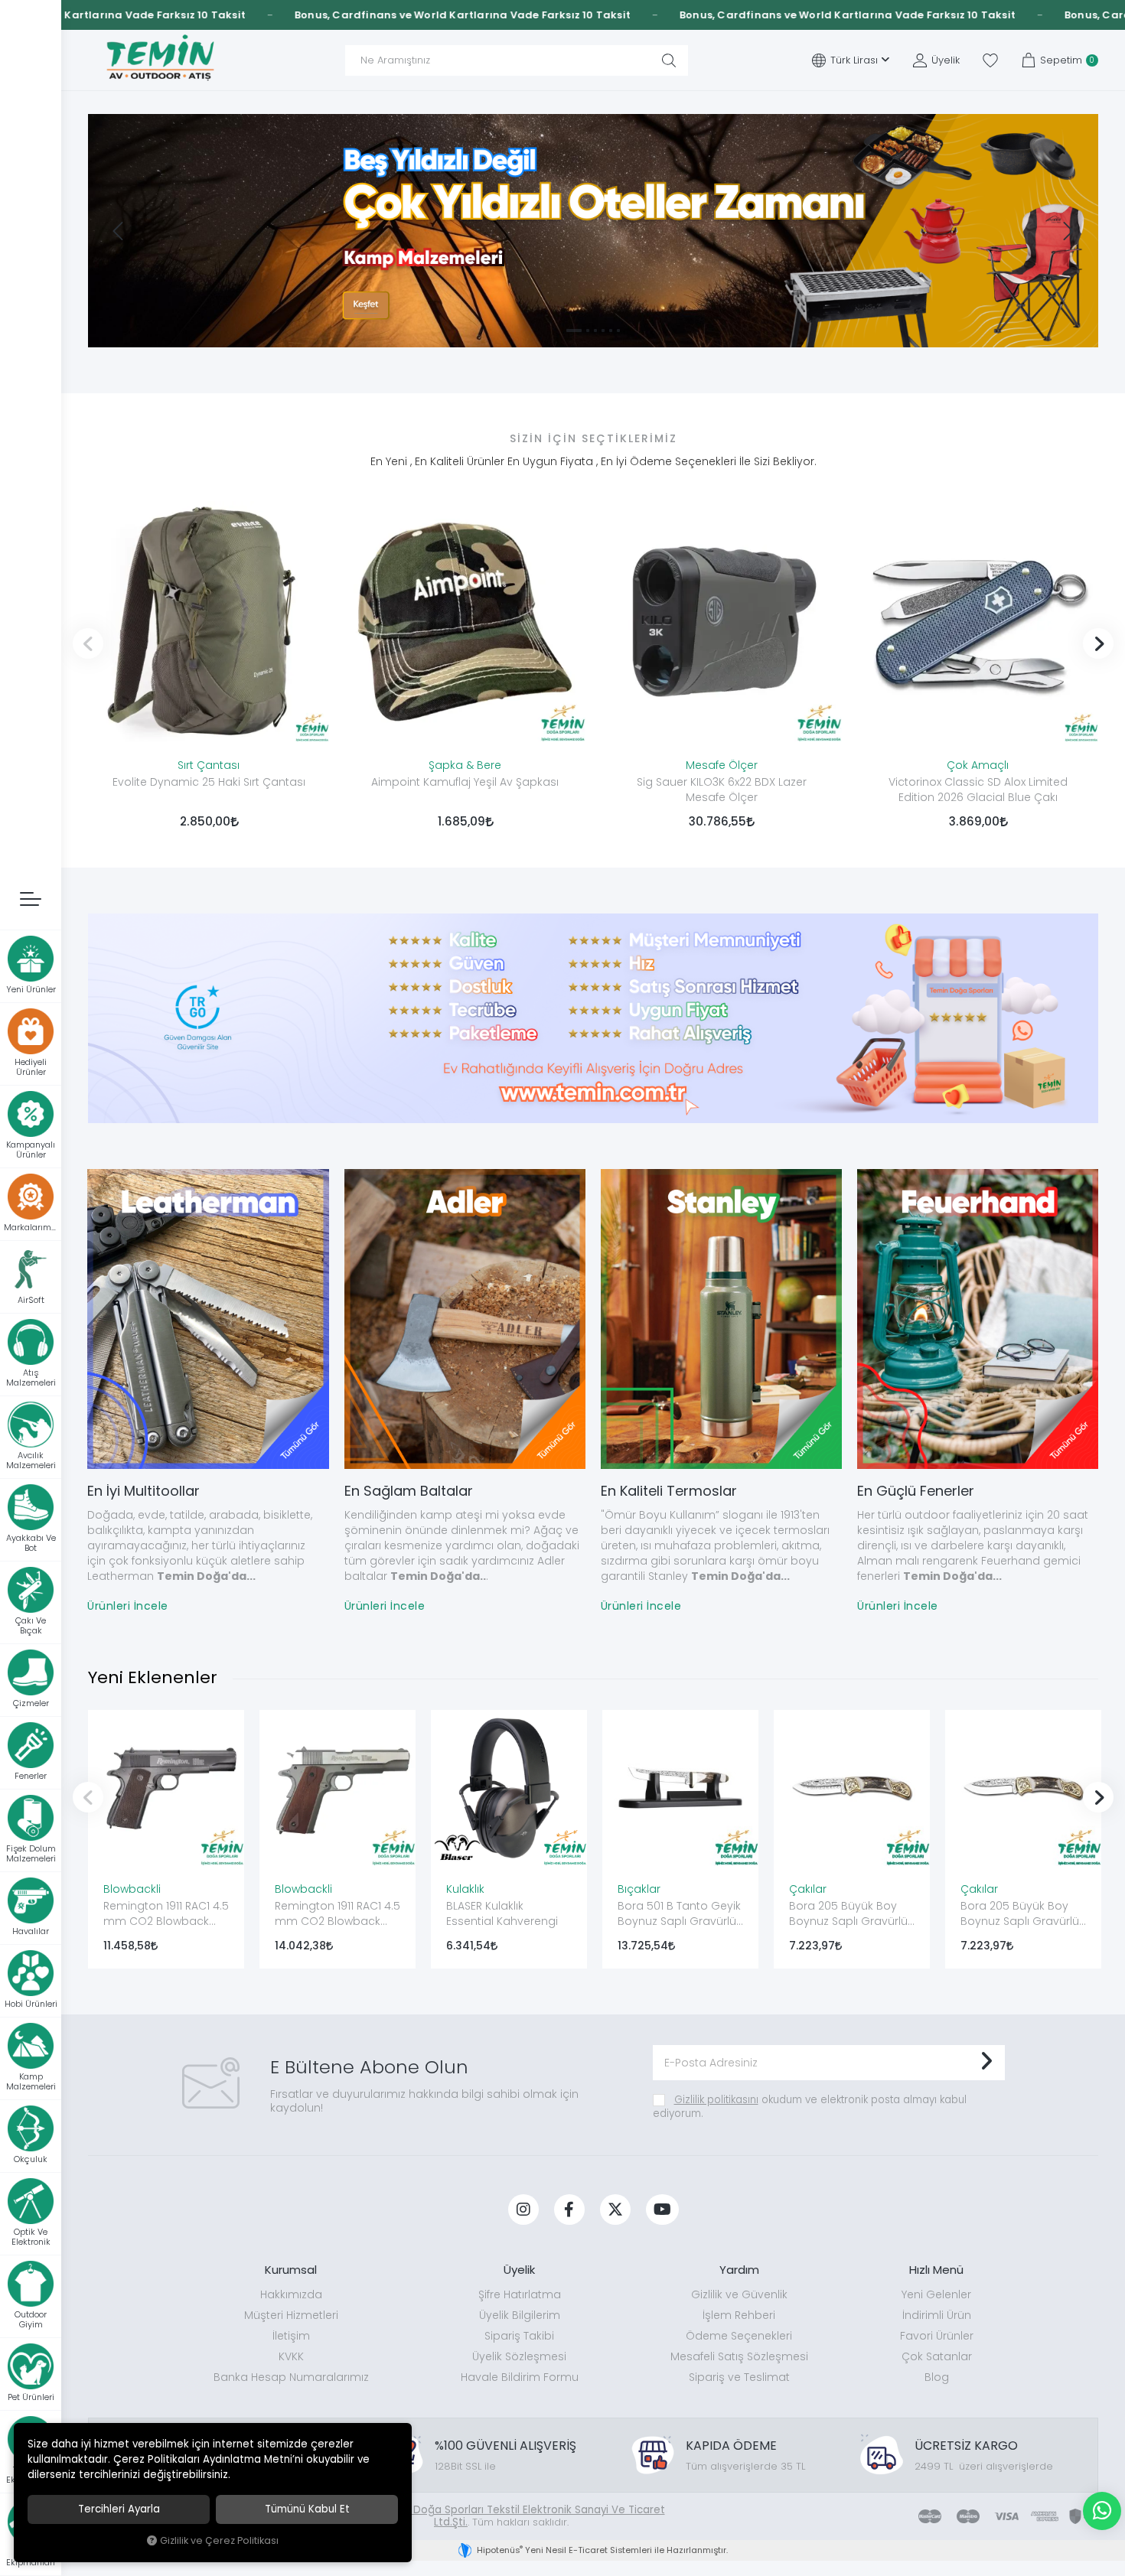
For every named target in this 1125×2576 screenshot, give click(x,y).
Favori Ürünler (937, 2336)
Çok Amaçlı (978, 765)
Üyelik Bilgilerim (520, 2315)
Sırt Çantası (209, 765)
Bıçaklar (639, 1889)
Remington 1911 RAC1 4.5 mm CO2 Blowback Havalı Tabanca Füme (166, 1915)
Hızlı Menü (936, 2270)
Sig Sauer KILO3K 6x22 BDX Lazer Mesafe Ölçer (722, 790)
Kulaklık (465, 1889)
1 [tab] (568, 331)
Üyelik (519, 2270)
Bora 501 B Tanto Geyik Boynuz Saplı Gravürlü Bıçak (679, 1915)
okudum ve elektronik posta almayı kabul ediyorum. (810, 2107)
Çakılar (808, 1889)
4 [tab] (603, 331)
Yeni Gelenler (936, 2294)
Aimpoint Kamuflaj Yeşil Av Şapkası (465, 782)
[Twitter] (615, 2210)
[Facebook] (569, 2210)
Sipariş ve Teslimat (739, 2377)
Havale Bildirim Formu (520, 2377)
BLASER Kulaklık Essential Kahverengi (502, 1913)
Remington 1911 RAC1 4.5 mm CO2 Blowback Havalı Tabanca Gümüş (337, 1915)
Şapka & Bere (465, 765)
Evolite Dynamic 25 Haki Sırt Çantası (209, 782)
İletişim (291, 2336)
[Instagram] (523, 2210)
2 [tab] (582, 331)
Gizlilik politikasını (716, 2100)
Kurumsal (291, 2270)
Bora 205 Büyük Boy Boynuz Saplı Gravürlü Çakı (848, 1915)
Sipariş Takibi (519, 2336)
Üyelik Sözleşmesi (519, 2356)
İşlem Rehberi (739, 2315)
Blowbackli (132, 1889)
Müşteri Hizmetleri (291, 2315)
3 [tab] (595, 331)
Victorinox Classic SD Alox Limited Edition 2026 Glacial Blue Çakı (978, 790)
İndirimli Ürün (937, 2315)
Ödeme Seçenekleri (739, 2336)
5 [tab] (611, 331)
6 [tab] (618, 331)
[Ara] (669, 60)
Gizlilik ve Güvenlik (739, 2294)
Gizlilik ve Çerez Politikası (219, 2540)
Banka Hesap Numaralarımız (291, 2377)
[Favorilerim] (990, 60)
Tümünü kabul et (307, 2509)
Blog (937, 2377)
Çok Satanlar (937, 2356)
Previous (88, 643)
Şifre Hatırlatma (520, 2294)
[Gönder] (986, 2063)
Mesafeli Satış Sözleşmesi (739, 2356)
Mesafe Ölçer (722, 765)
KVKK (291, 2356)
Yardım (739, 2270)
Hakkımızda (291, 2294)
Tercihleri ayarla (119, 2509)
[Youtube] (662, 2210)
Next (1098, 643)
